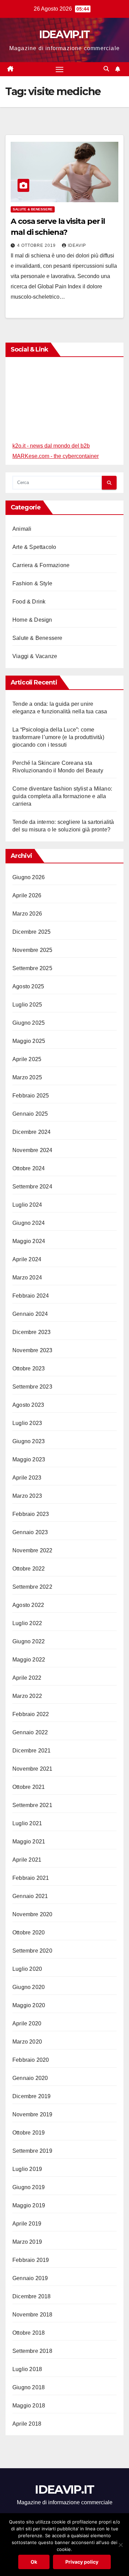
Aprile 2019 (27, 2224)
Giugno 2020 (29, 1987)
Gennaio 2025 (30, 1114)
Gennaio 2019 (30, 2278)
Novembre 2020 (33, 1914)
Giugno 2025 (29, 1023)
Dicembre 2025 (32, 932)
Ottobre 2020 (29, 1933)
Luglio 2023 (27, 1423)
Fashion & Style (32, 583)
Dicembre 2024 (32, 1132)
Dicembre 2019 (32, 2096)
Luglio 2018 (27, 2369)
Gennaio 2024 (30, 1314)
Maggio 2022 (29, 1660)
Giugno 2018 (29, 2387)
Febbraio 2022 (31, 1714)
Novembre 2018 (33, 2315)
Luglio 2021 (27, 1823)
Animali (22, 529)
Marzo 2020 (27, 2042)
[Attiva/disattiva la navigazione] (60, 69)
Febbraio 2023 (31, 1514)
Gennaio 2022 (30, 1732)
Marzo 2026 (27, 914)
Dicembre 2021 (32, 1751)
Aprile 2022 (27, 1678)
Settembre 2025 (32, 968)
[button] (106, 69)
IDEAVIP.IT (64, 34)
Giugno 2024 (29, 1223)
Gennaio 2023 (30, 1532)
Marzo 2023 (27, 1496)
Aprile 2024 (27, 1259)
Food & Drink (29, 602)
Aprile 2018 (27, 2424)
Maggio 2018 (29, 2406)
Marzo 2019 (27, 2242)
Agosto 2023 (28, 1405)
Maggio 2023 (29, 1459)
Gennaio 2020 (30, 2078)
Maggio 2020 (29, 2005)
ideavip (77, 245)
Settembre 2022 (32, 1587)
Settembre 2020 (32, 1951)
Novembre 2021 (33, 1769)
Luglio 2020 (27, 1969)
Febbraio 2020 (31, 2060)
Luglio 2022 (27, 1623)
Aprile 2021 (27, 1860)
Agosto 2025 (28, 986)
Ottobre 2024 (29, 1168)
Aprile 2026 (27, 895)
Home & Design (32, 620)
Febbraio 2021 (31, 1878)
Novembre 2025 (33, 950)
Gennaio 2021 (30, 1896)
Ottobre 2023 (29, 1368)
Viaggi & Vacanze (35, 656)
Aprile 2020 (27, 2023)
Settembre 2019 (32, 2151)
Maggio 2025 (29, 1041)
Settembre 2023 (32, 1387)
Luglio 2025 (27, 1005)
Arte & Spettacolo (34, 547)
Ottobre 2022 (29, 1569)
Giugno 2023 (29, 1441)
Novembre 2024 (33, 1150)
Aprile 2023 (27, 1478)
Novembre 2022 (33, 1550)
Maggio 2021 (29, 1842)
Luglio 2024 (27, 1205)
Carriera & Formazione (41, 565)
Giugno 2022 (29, 1641)
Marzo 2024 (27, 1278)
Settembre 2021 (32, 1805)
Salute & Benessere (33, 209)
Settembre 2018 (32, 2351)
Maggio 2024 (29, 1241)
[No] (120, 2545)
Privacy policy (82, 2562)
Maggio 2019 (29, 2205)
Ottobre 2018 (29, 2333)
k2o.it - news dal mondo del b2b (51, 446)
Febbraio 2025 (31, 1096)
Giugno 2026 (29, 877)
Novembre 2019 (33, 2114)
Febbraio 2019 (31, 2260)
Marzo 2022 (27, 1696)
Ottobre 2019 (29, 2133)
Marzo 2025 (27, 1077)
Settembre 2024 (32, 1187)
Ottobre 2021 (29, 1787)
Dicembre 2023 (32, 1332)
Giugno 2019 (29, 2187)
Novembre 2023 (33, 1350)
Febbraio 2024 (31, 1296)
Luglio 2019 (27, 2169)
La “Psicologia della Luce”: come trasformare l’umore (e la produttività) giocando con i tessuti (58, 737)
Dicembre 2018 (32, 2296)
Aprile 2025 (27, 1059)
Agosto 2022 (28, 1605)
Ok (34, 2562)
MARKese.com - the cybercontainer (56, 456)
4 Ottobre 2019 (37, 245)
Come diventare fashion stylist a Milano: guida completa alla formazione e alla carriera (62, 796)
